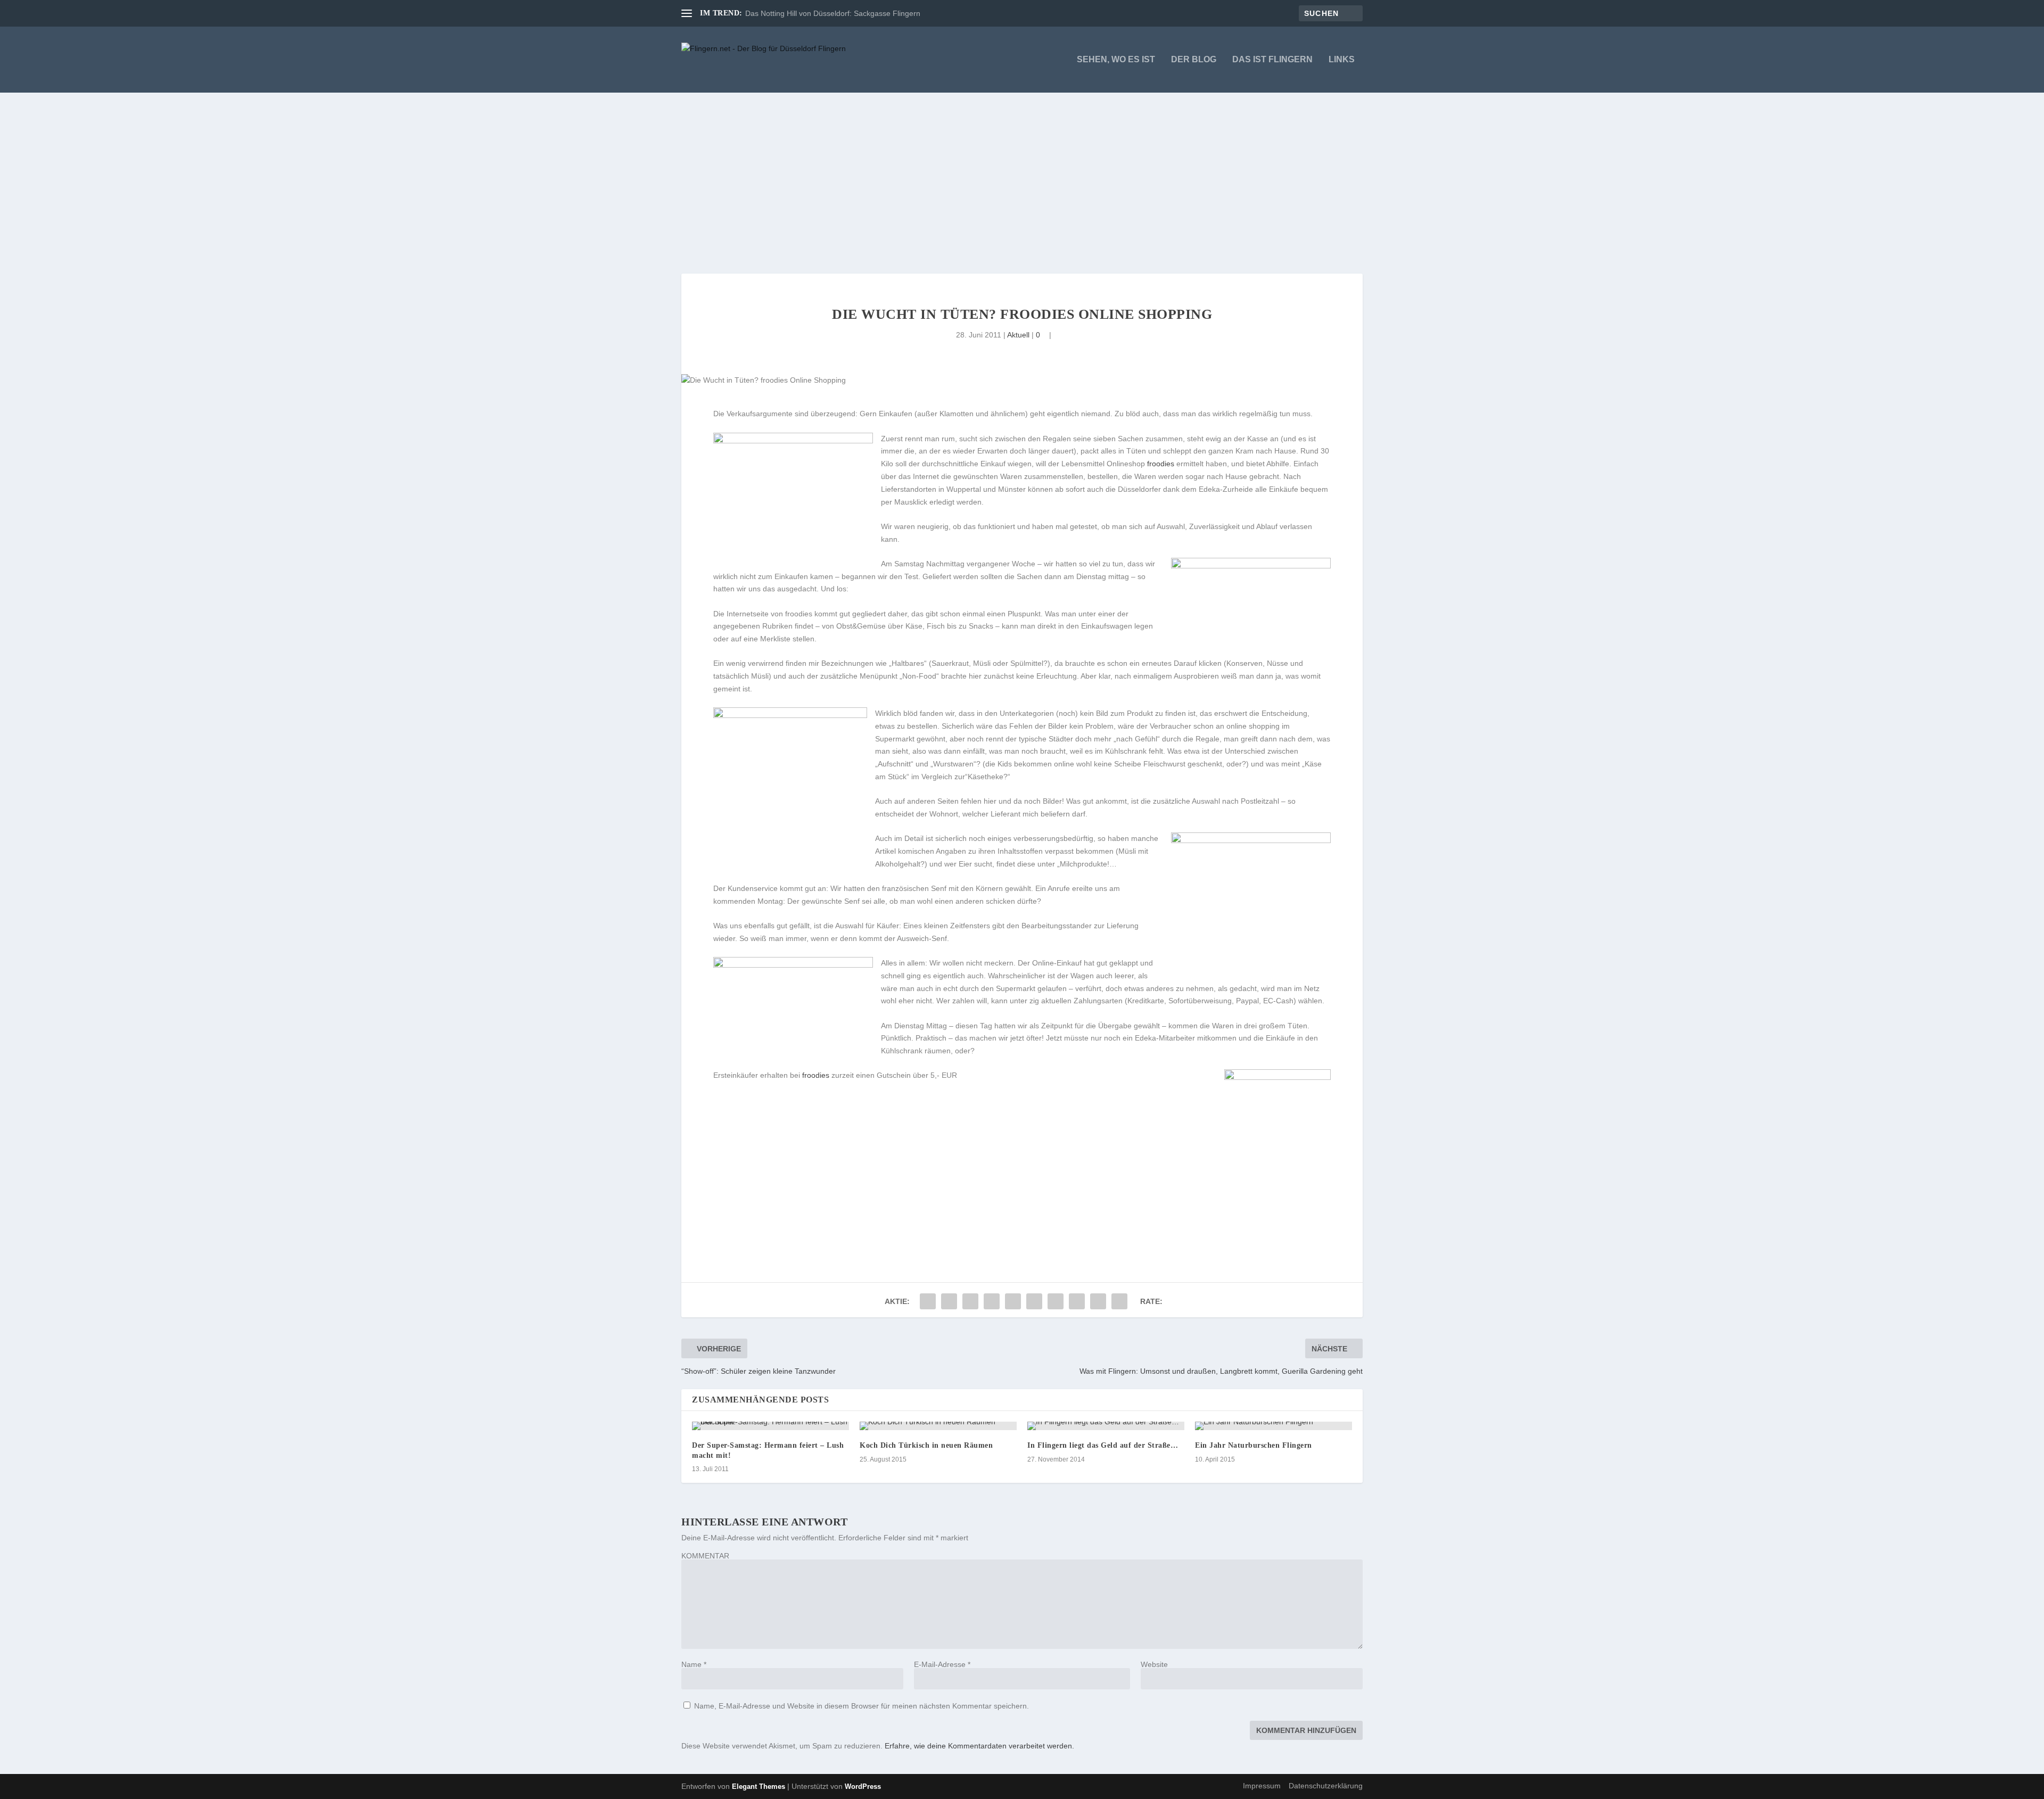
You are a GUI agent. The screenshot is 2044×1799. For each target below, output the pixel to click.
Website (1154, 1664)
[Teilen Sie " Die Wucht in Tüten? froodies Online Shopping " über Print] (1119, 1301)
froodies (1161, 464)
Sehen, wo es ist (1116, 60)
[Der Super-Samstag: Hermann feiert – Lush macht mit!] (770, 1426)
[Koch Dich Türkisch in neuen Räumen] (938, 1426)
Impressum (1262, 1786)
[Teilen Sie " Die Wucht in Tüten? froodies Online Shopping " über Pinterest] (1013, 1301)
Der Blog (1194, 60)
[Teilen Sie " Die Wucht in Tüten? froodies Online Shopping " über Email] (1098, 1301)
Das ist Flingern (1272, 60)
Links (1342, 60)
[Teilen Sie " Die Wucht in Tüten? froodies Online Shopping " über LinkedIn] (1034, 1301)
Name (694, 1664)
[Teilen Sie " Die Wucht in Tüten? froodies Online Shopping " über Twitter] (949, 1301)
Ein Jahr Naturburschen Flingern (1254, 1445)
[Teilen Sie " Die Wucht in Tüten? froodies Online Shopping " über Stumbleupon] (1077, 1301)
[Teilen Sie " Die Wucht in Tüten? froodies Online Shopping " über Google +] (970, 1301)
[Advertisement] (1022, 172)
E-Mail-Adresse (942, 1664)
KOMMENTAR (705, 1556)
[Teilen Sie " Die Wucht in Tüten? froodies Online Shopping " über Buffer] (1056, 1301)
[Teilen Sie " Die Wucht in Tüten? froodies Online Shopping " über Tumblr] (992, 1301)
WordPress (863, 1786)
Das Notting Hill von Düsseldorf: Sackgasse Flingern (833, 13)
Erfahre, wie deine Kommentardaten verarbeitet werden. (979, 1746)
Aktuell (1018, 335)
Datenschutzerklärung (1326, 1786)
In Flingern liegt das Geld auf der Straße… (1103, 1445)
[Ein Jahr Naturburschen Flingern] (1274, 1426)
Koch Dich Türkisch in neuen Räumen (926, 1445)
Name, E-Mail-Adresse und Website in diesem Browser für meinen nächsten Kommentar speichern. (862, 1706)
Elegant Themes (759, 1786)
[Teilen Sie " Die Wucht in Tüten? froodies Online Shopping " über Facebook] (928, 1301)
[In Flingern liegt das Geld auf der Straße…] (1106, 1426)
